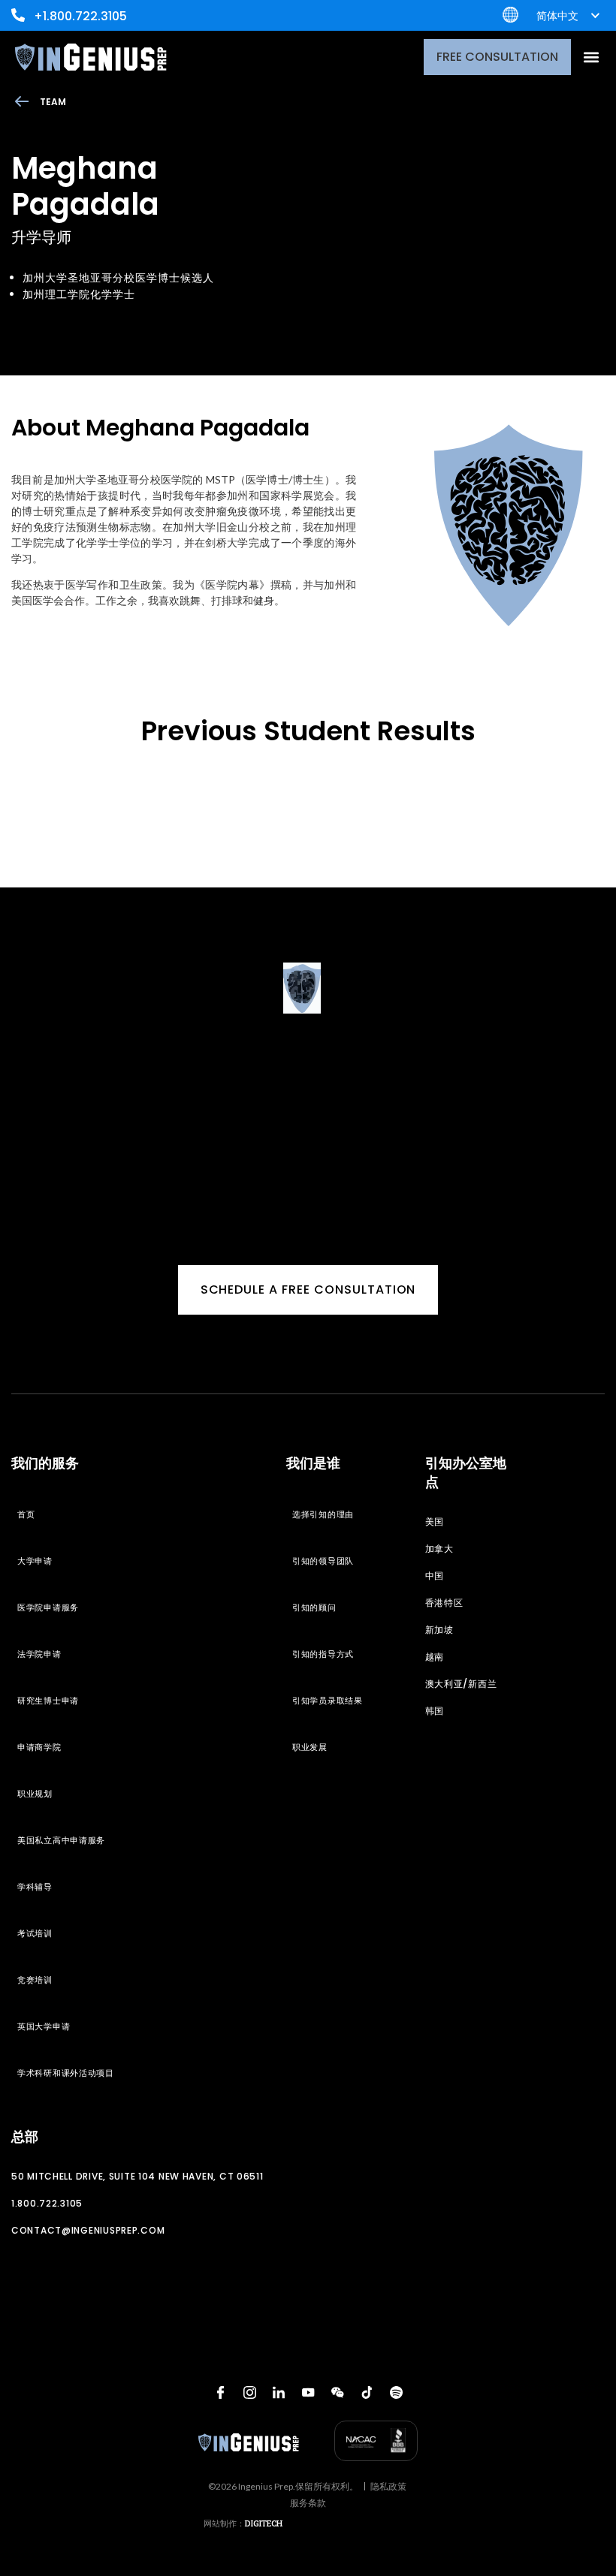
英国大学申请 (44, 2026)
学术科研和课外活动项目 (66, 2073)
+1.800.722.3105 (80, 16)
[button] (591, 57)
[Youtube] (308, 2393)
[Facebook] (220, 2393)
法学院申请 (39, 1654)
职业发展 (310, 1747)
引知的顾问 (314, 1607)
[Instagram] (249, 2393)
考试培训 (35, 1933)
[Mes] (337, 2393)
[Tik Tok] (367, 2393)
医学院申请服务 (48, 1607)
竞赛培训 (35, 1980)
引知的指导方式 (323, 1654)
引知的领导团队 (323, 1561)
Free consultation (497, 57)
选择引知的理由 (323, 1514)
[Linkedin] (279, 2393)
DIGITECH (264, 2523)
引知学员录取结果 (328, 1701)
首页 (26, 1514)
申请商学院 (39, 1747)
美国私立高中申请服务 (61, 1840)
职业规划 (35, 1794)
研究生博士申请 (48, 1701)
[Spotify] (396, 2393)
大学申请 (35, 1561)
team (53, 102)
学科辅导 (35, 1887)
